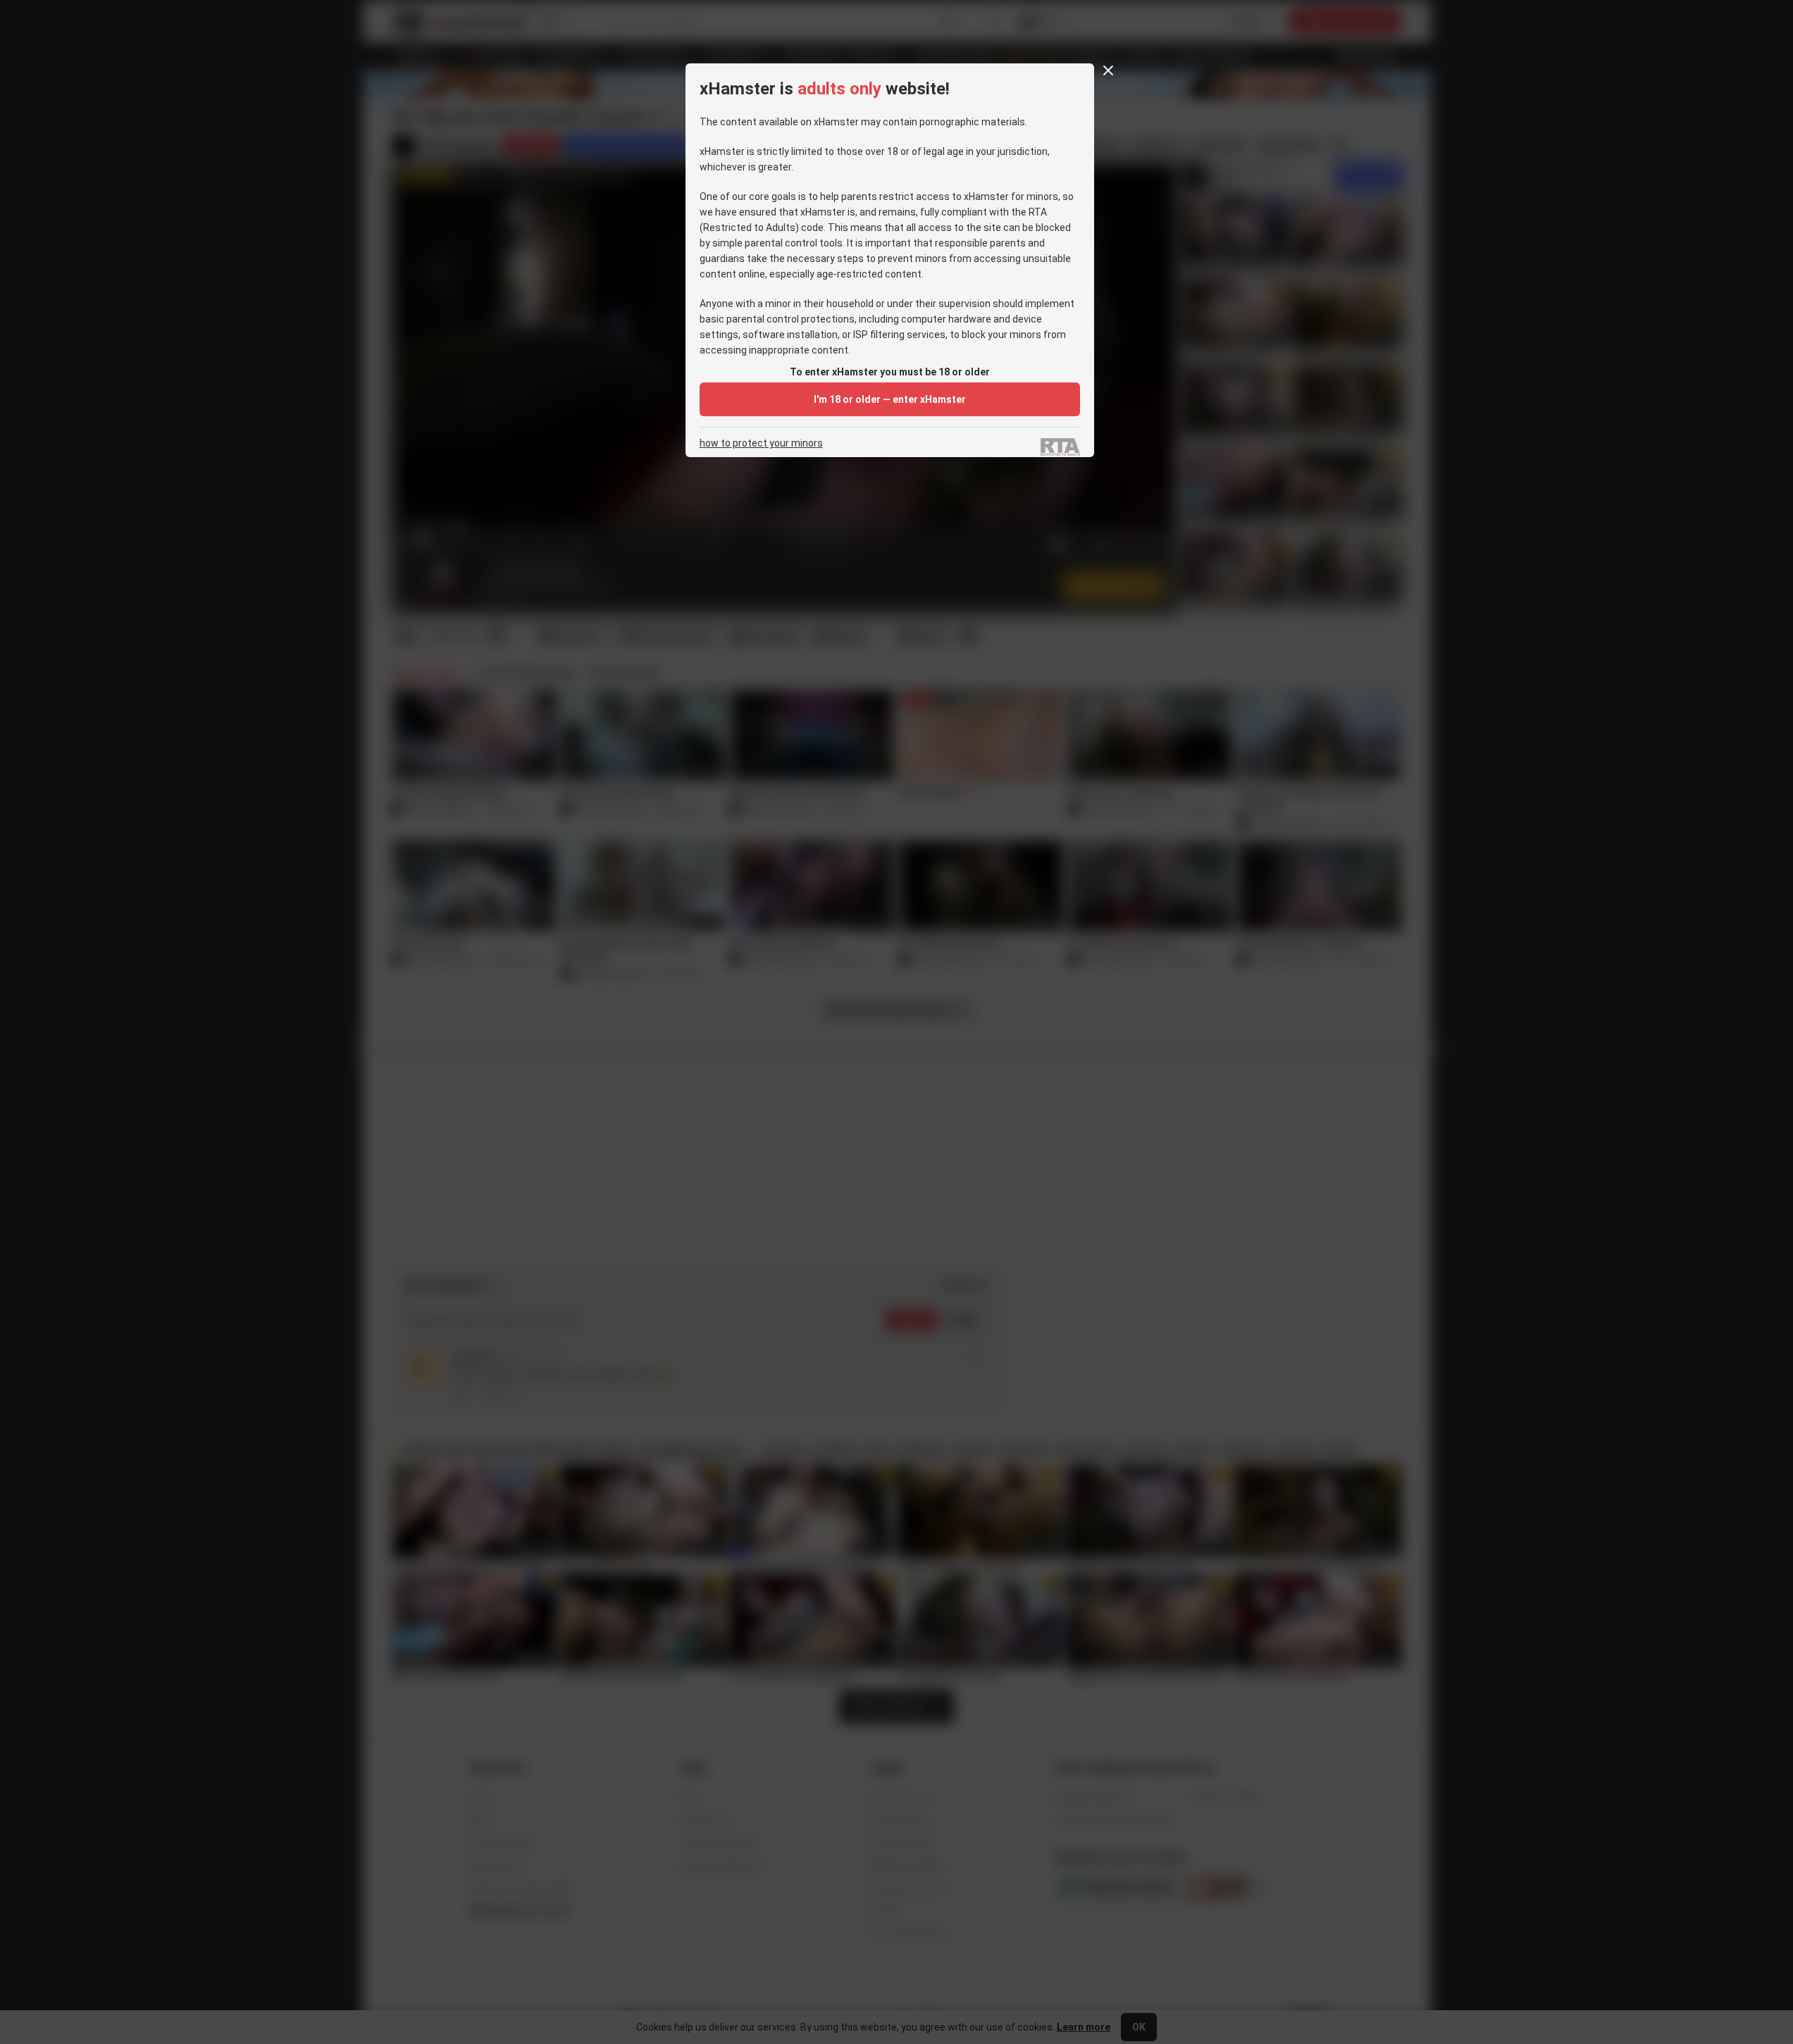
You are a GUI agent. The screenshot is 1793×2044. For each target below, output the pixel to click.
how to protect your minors (761, 443)
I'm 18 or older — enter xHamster (890, 399)
